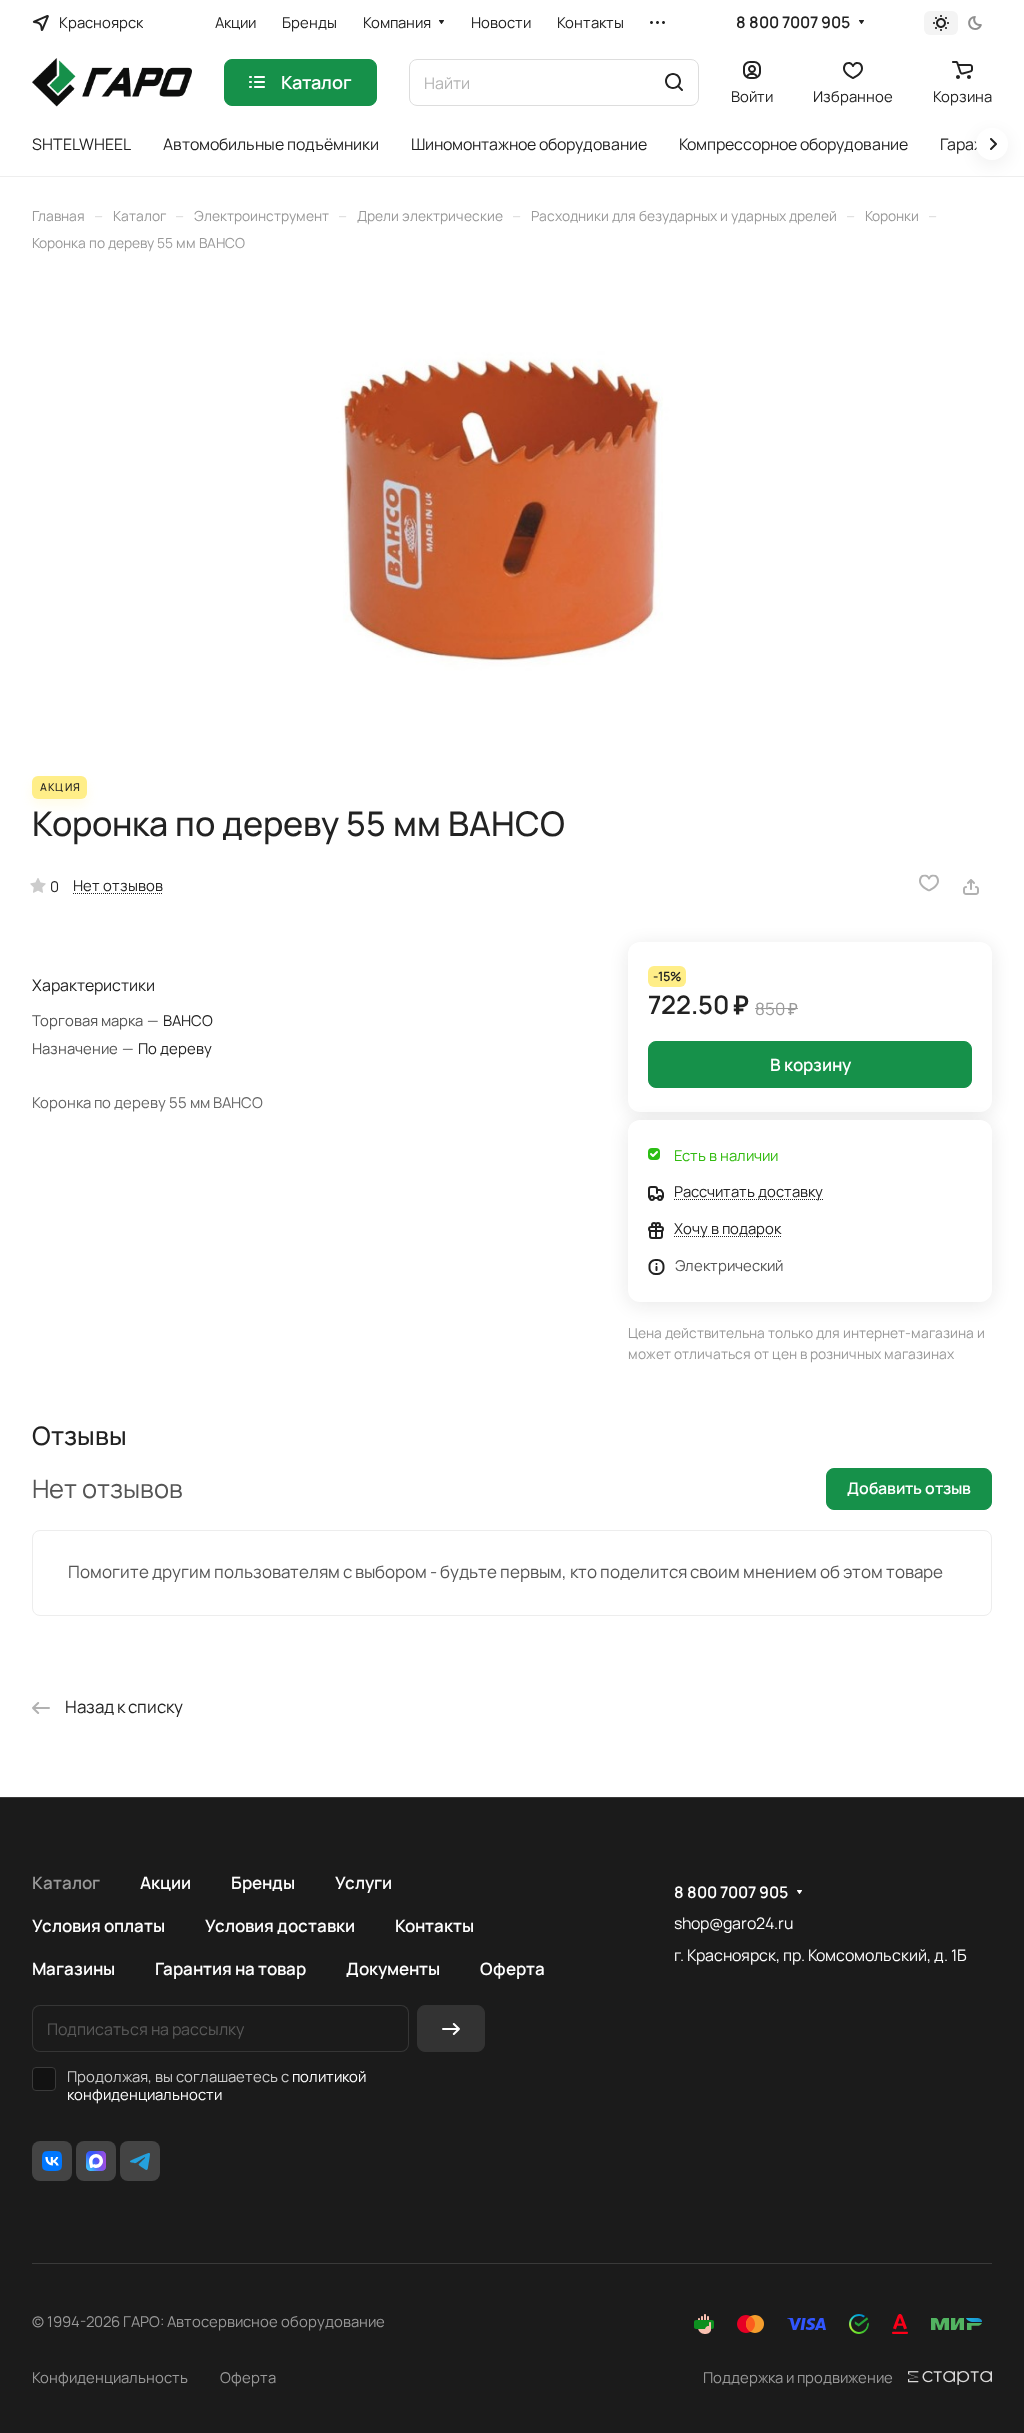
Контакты (434, 1925)
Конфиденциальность (110, 2377)
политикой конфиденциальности (216, 2085)
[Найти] (674, 82)
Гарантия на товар (230, 1968)
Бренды (263, 1882)
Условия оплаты (98, 1925)
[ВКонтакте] (52, 2161)
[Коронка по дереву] (512, 514)
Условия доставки (280, 1925)
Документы (393, 1968)
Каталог (66, 1882)
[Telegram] (140, 2161)
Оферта (512, 1968)
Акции (165, 1882)
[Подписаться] (451, 2028)
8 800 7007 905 (793, 22)
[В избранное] (929, 883)
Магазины (73, 1968)
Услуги (363, 1882)
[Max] (96, 2161)
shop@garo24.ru (733, 1923)
